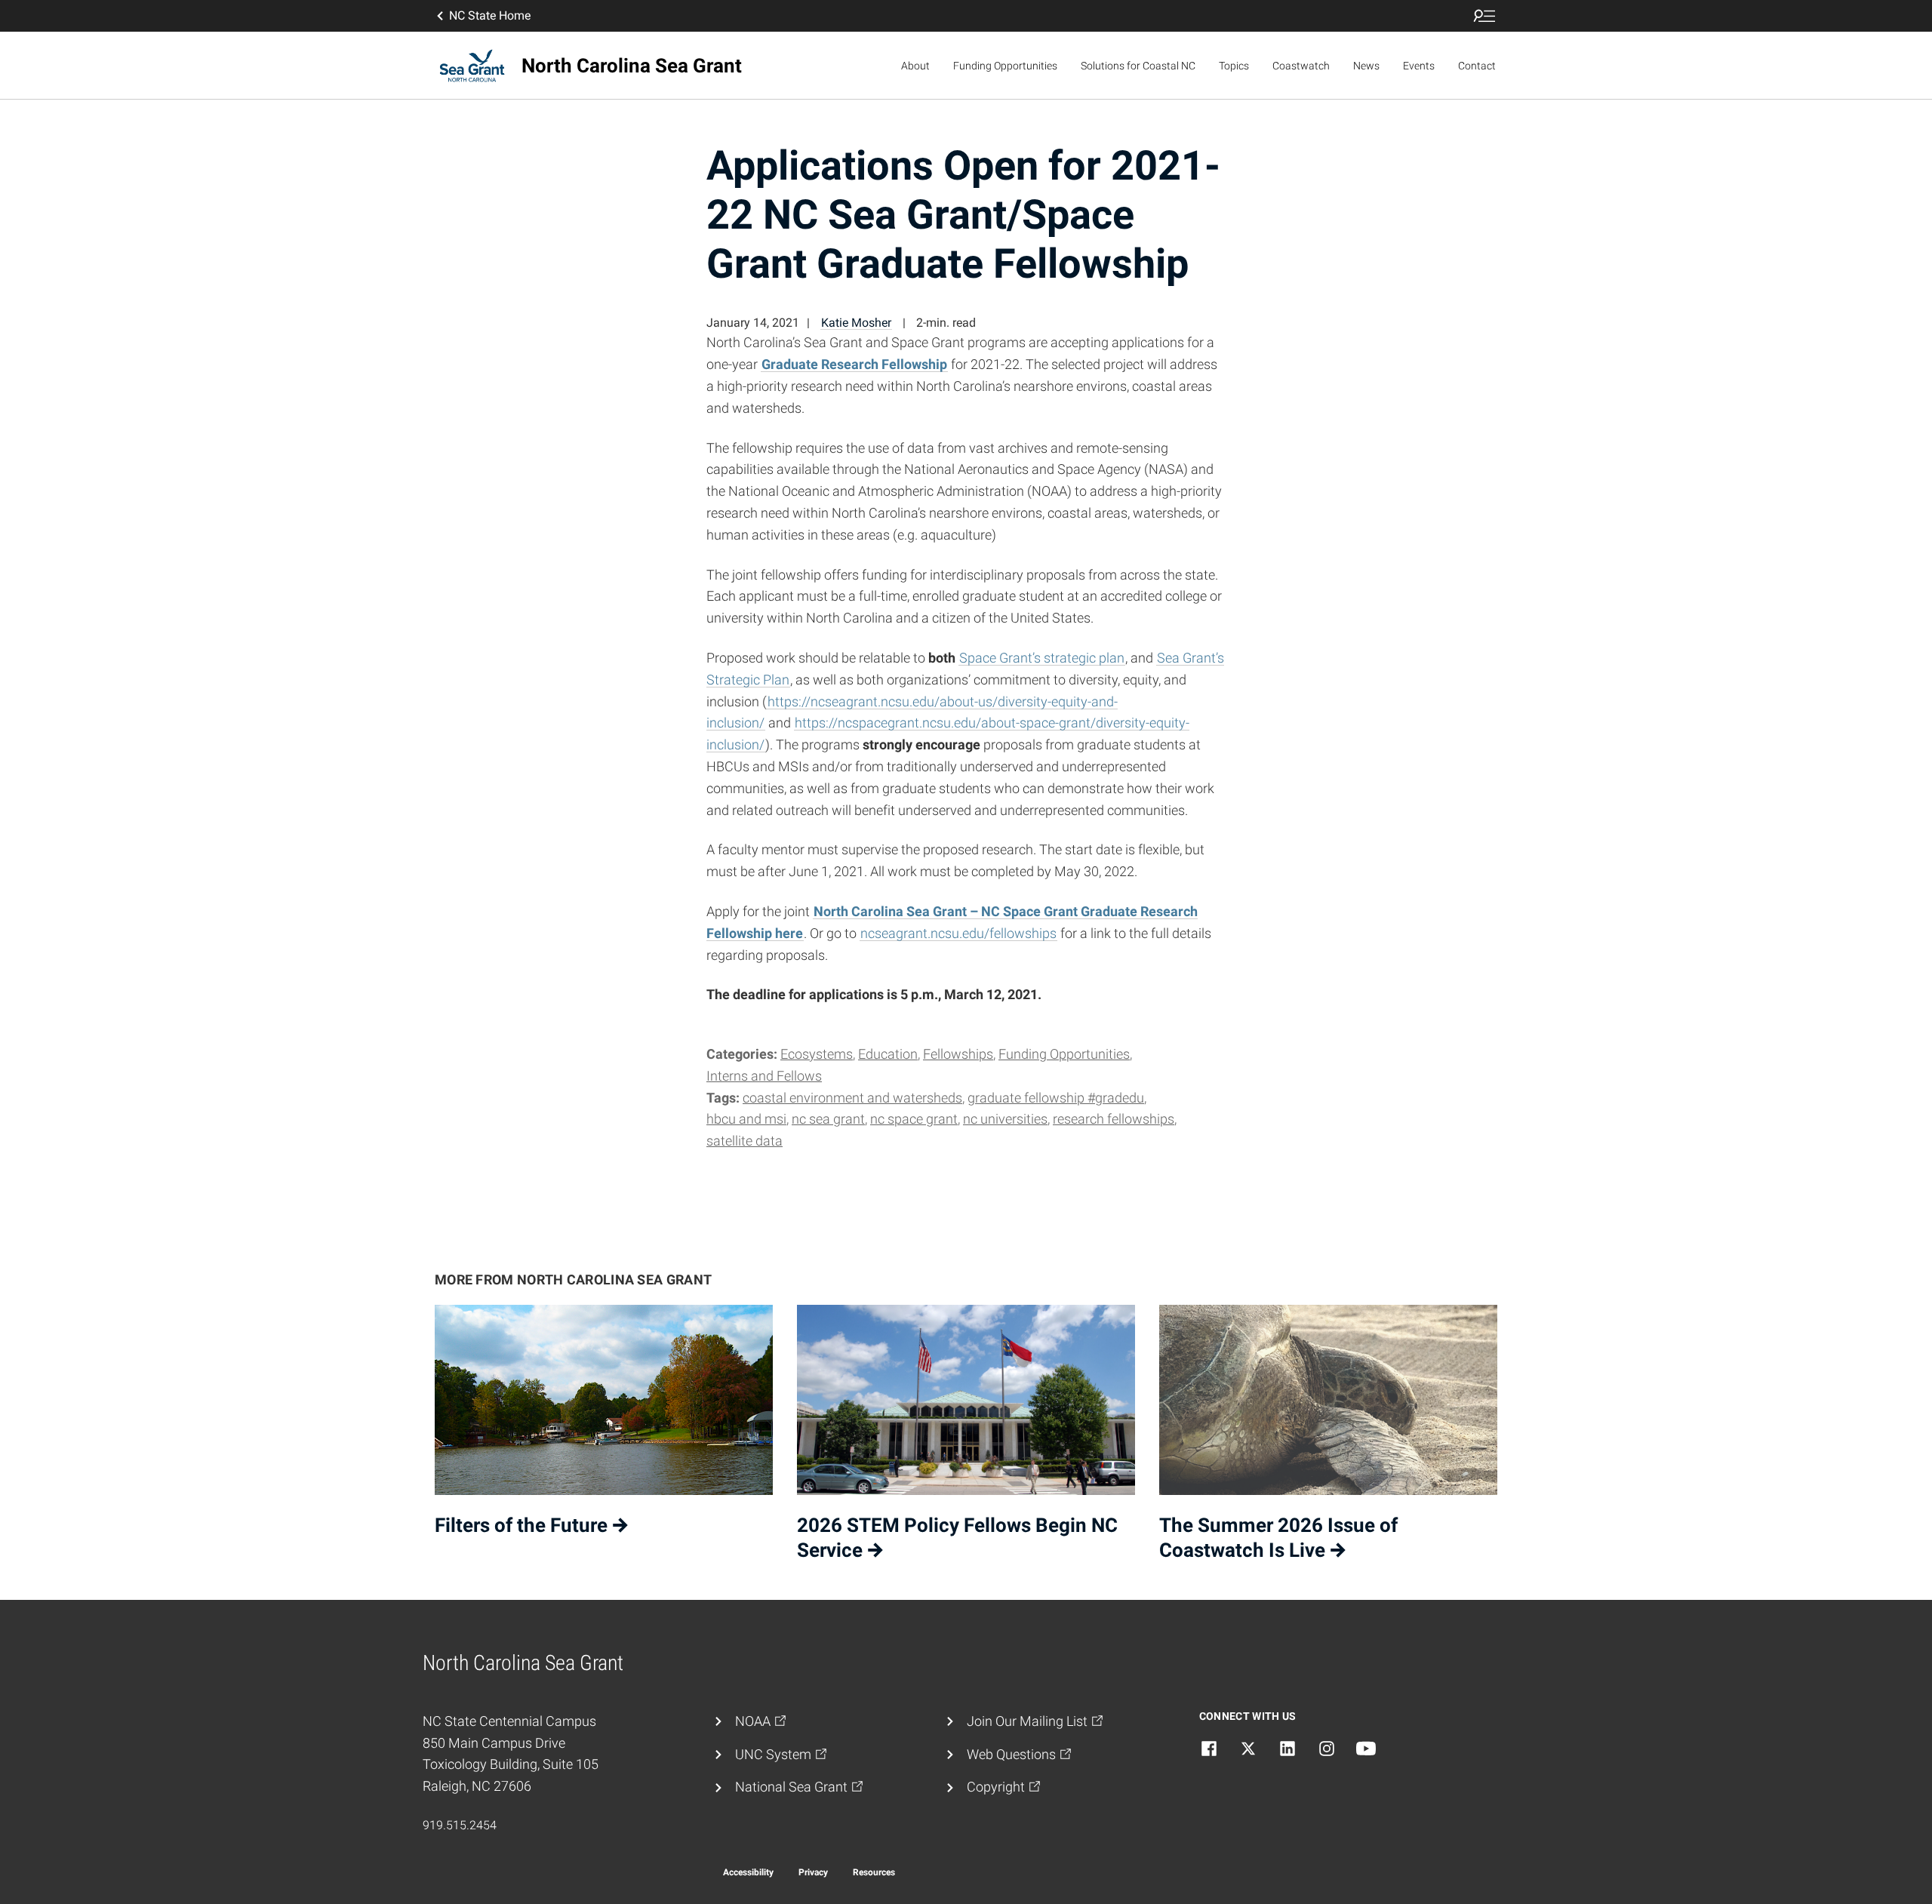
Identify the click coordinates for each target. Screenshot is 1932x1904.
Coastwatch (1301, 66)
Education (888, 1054)
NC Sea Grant (828, 1119)
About (915, 66)
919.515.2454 (460, 1825)
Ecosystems (817, 1054)
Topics (1234, 66)
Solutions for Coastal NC (1138, 66)
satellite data (744, 1141)
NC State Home (490, 15)
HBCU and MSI (746, 1119)
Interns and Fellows (764, 1076)
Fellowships (958, 1054)
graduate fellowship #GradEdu (1056, 1098)
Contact (1477, 66)
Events (1419, 66)
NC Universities (1005, 1119)
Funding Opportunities (1005, 66)
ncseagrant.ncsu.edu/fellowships (958, 933)
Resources (874, 1872)
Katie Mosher (856, 323)
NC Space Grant (914, 1119)
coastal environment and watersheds (852, 1098)
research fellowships (1114, 1119)
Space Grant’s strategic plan (1042, 658)
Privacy (813, 1872)
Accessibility (748, 1872)
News (1366, 66)
